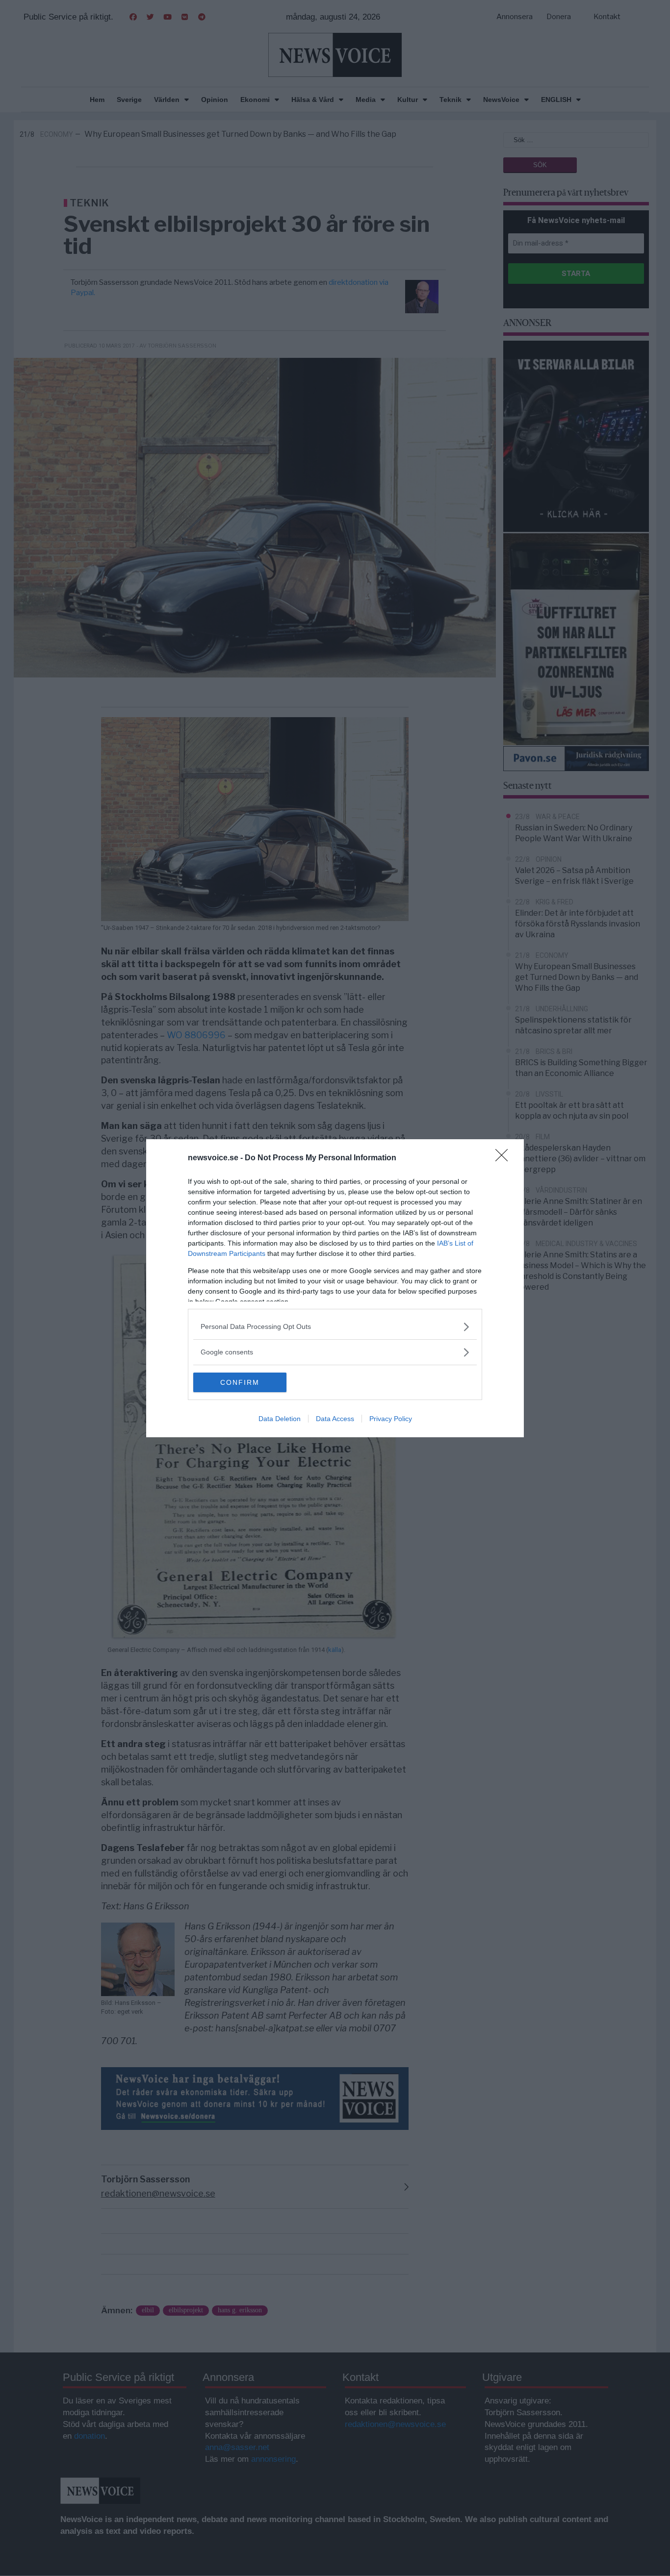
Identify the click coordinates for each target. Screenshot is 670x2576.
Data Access (335, 1419)
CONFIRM (240, 1382)
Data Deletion (280, 1419)
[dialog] (335, 1288)
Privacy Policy (391, 1419)
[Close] (505, 1158)
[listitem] (335, 1327)
